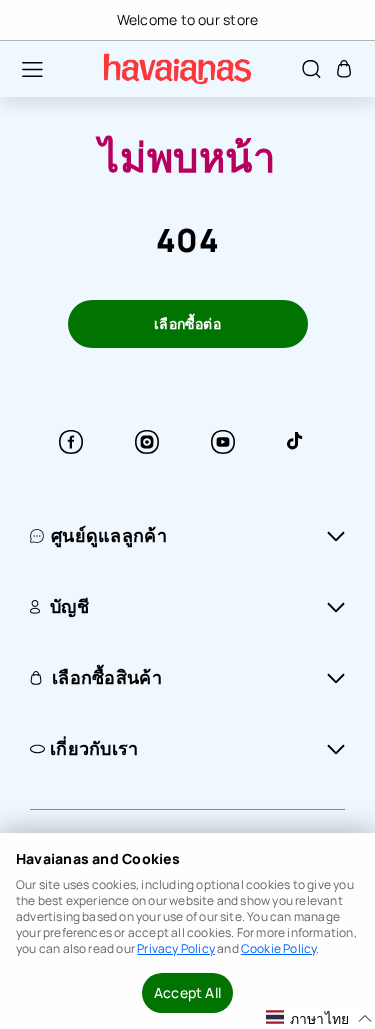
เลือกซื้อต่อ (187, 323)
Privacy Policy (176, 948)
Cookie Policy (279, 948)
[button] (22, 69)
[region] (187, 20)
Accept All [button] (187, 992)
